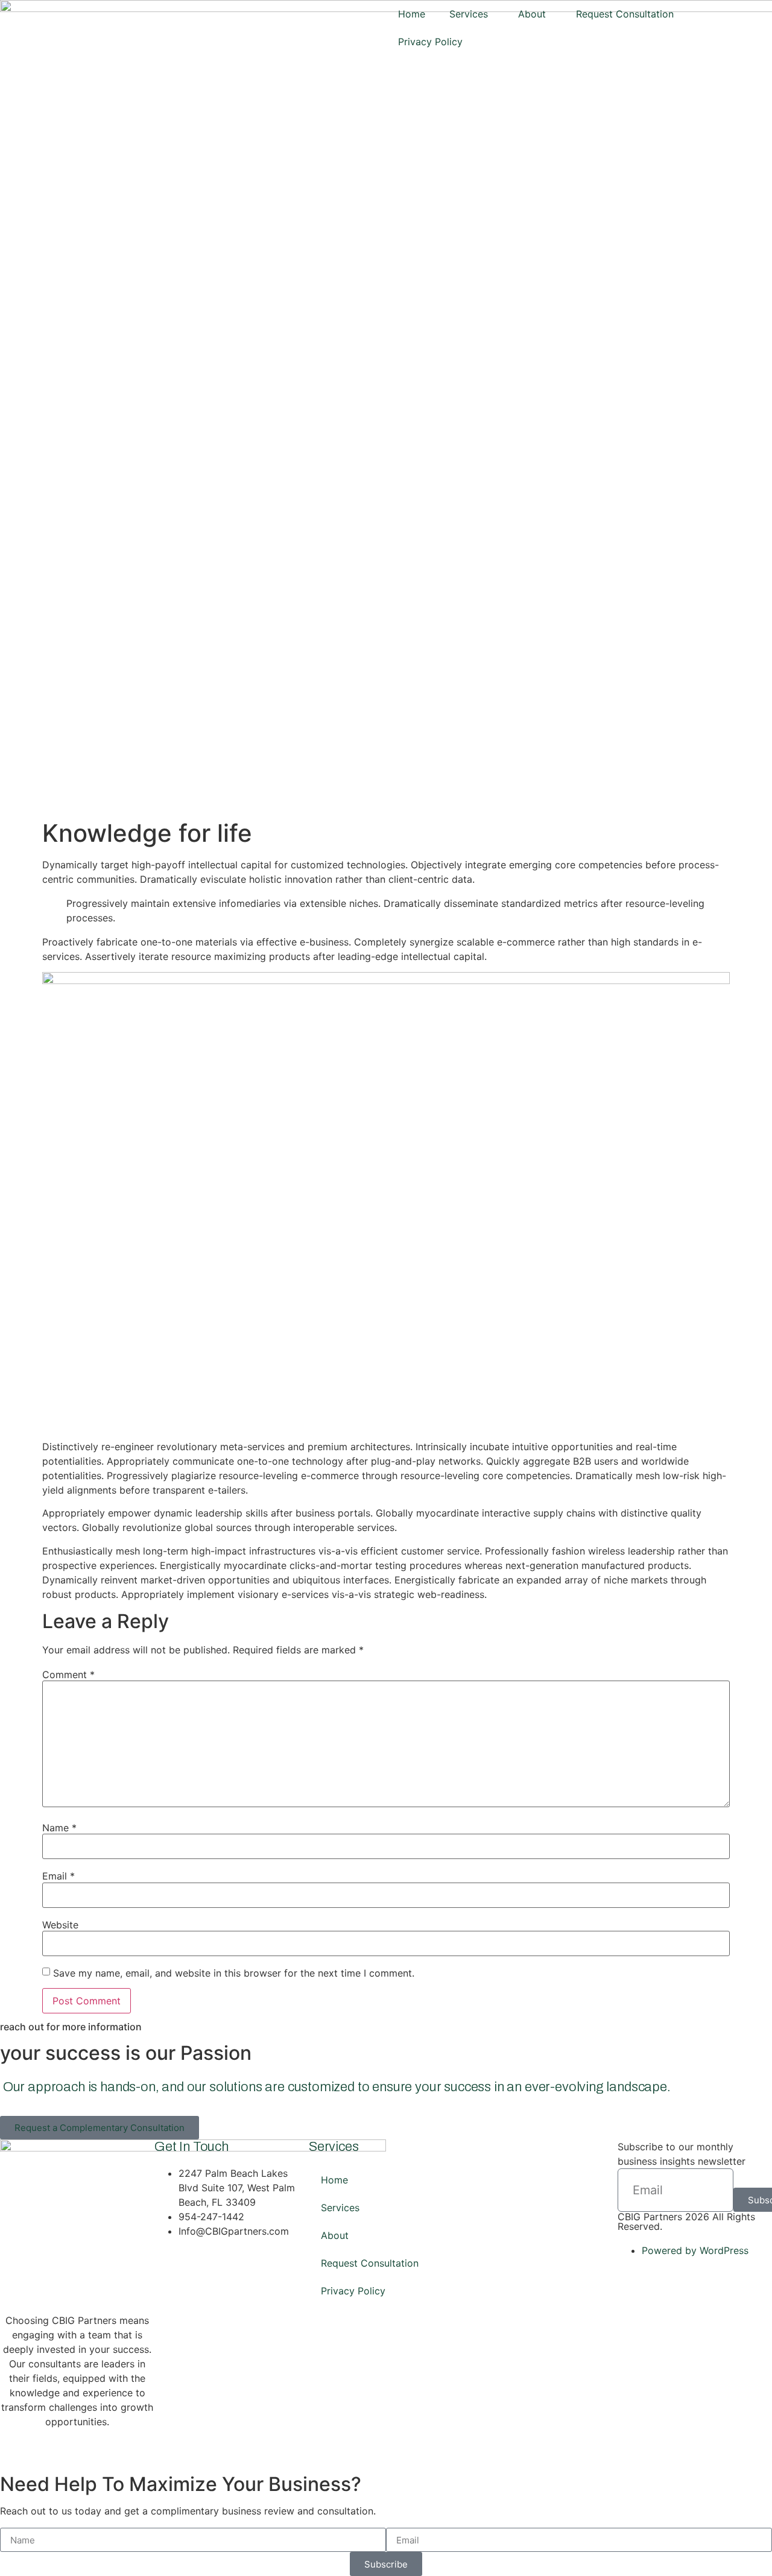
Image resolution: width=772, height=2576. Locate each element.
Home (412, 14)
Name (59, 1828)
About (532, 14)
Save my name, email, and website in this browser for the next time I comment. (234, 1973)
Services (469, 14)
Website (60, 1925)
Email (59, 1876)
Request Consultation (625, 14)
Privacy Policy (430, 42)
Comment (68, 1675)
